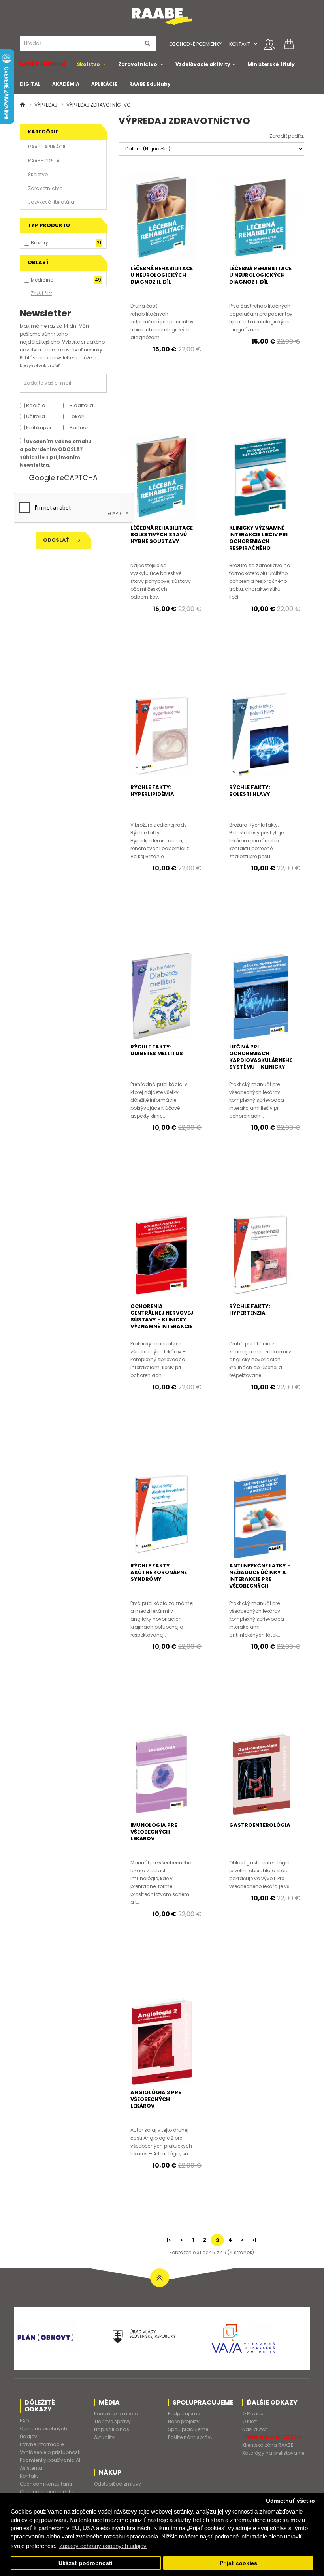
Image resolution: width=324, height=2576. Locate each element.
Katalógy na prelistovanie (273, 2453)
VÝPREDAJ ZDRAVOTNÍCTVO (98, 105)
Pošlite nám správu (191, 2437)
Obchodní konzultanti (46, 2484)
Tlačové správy (112, 2421)
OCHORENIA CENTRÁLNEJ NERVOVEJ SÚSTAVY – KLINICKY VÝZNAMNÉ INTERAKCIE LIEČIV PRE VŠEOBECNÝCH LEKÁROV (162, 1326)
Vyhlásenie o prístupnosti (50, 2452)
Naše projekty (184, 2421)
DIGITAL (30, 84)
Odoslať (57, 540)
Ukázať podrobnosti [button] (86, 2563)
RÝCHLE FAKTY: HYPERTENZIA (250, 1310)
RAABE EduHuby (150, 84)
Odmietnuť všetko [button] (290, 2501)
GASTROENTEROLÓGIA (260, 1825)
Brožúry (40, 243)
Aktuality (104, 2437)
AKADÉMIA (66, 84)
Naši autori (255, 2429)
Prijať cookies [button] (238, 2563)
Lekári (76, 416)
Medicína (42, 280)
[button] (255, 44)
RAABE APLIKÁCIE (47, 147)
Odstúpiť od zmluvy (118, 2484)
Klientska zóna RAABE (268, 2445)
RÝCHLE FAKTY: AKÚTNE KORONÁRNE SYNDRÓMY (159, 1572)
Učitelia (35, 416)
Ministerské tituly (271, 64)
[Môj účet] (269, 45)
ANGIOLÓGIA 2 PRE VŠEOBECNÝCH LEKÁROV (156, 2099)
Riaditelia (81, 405)
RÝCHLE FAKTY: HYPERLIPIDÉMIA (152, 791)
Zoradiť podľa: (287, 136)
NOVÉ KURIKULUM (42, 64)
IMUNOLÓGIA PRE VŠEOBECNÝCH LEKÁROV (154, 1832)
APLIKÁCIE (104, 84)
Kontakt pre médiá (116, 2413)
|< (169, 2240)
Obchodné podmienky (195, 44)
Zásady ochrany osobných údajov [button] (103, 2546)
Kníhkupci (38, 427)
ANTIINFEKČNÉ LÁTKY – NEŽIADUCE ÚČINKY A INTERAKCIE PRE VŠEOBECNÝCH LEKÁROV (260, 1579)
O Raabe (253, 2413)
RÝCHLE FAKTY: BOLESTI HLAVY (250, 791)
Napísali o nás (112, 2429)
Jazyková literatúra (51, 202)
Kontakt (240, 44)
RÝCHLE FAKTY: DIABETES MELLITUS (157, 1050)
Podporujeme (184, 2413)
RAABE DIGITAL (45, 161)
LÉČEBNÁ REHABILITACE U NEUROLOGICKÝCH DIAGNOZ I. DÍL (260, 275)
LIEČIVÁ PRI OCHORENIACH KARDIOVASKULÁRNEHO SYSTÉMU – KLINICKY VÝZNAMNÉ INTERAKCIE (261, 1060)
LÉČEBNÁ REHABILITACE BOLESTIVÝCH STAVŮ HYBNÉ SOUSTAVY (162, 535)
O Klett (250, 2421)
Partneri (79, 427)
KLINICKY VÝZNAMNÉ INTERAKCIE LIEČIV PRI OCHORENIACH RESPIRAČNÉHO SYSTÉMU (258, 541)
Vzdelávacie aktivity (203, 64)
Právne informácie (42, 2444)
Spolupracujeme (188, 2429)
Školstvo (89, 64)
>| (254, 2240)
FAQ (24, 2421)
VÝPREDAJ (46, 105)
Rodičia (35, 405)
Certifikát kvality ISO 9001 (272, 2437)
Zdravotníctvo (138, 64)
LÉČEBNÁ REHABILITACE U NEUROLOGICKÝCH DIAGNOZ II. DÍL (162, 275)
